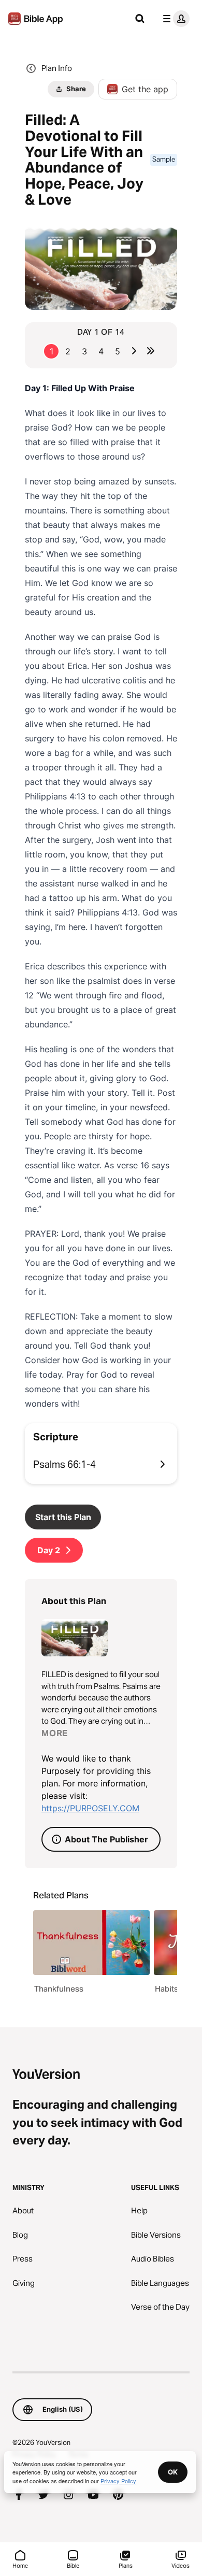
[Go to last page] (151, 351)
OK (173, 2472)
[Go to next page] (134, 351)
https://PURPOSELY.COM (90, 1808)
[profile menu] (174, 19)
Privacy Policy (118, 2481)
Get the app (145, 89)
